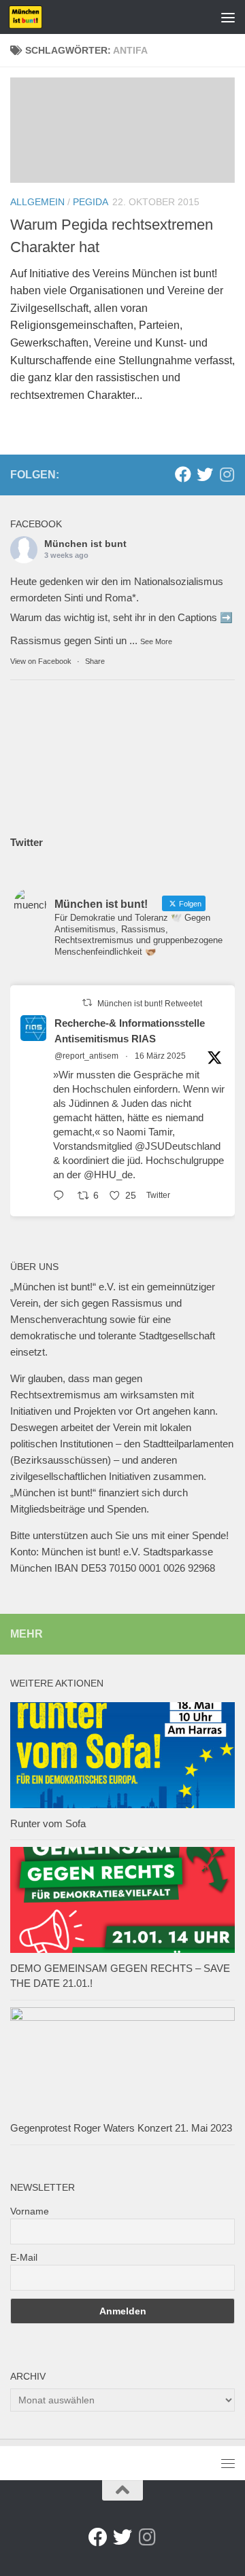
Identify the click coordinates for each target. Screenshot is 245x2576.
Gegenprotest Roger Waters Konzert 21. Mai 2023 (121, 2128)
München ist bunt (85, 544)
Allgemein (37, 202)
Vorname (30, 2211)
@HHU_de (108, 1175)
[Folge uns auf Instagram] (227, 474)
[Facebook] (183, 474)
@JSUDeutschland (178, 1146)
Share (95, 661)
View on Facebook (41, 661)
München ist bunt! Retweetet (150, 1004)
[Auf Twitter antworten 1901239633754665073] (62, 1197)
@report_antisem (86, 1056)
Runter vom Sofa (48, 1823)
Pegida (91, 202)
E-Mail (24, 2257)
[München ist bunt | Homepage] (31, 17)
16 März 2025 (160, 1056)
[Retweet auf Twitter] (87, 1003)
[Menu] (228, 17)
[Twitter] (205, 474)
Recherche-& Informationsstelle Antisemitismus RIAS (130, 1031)
